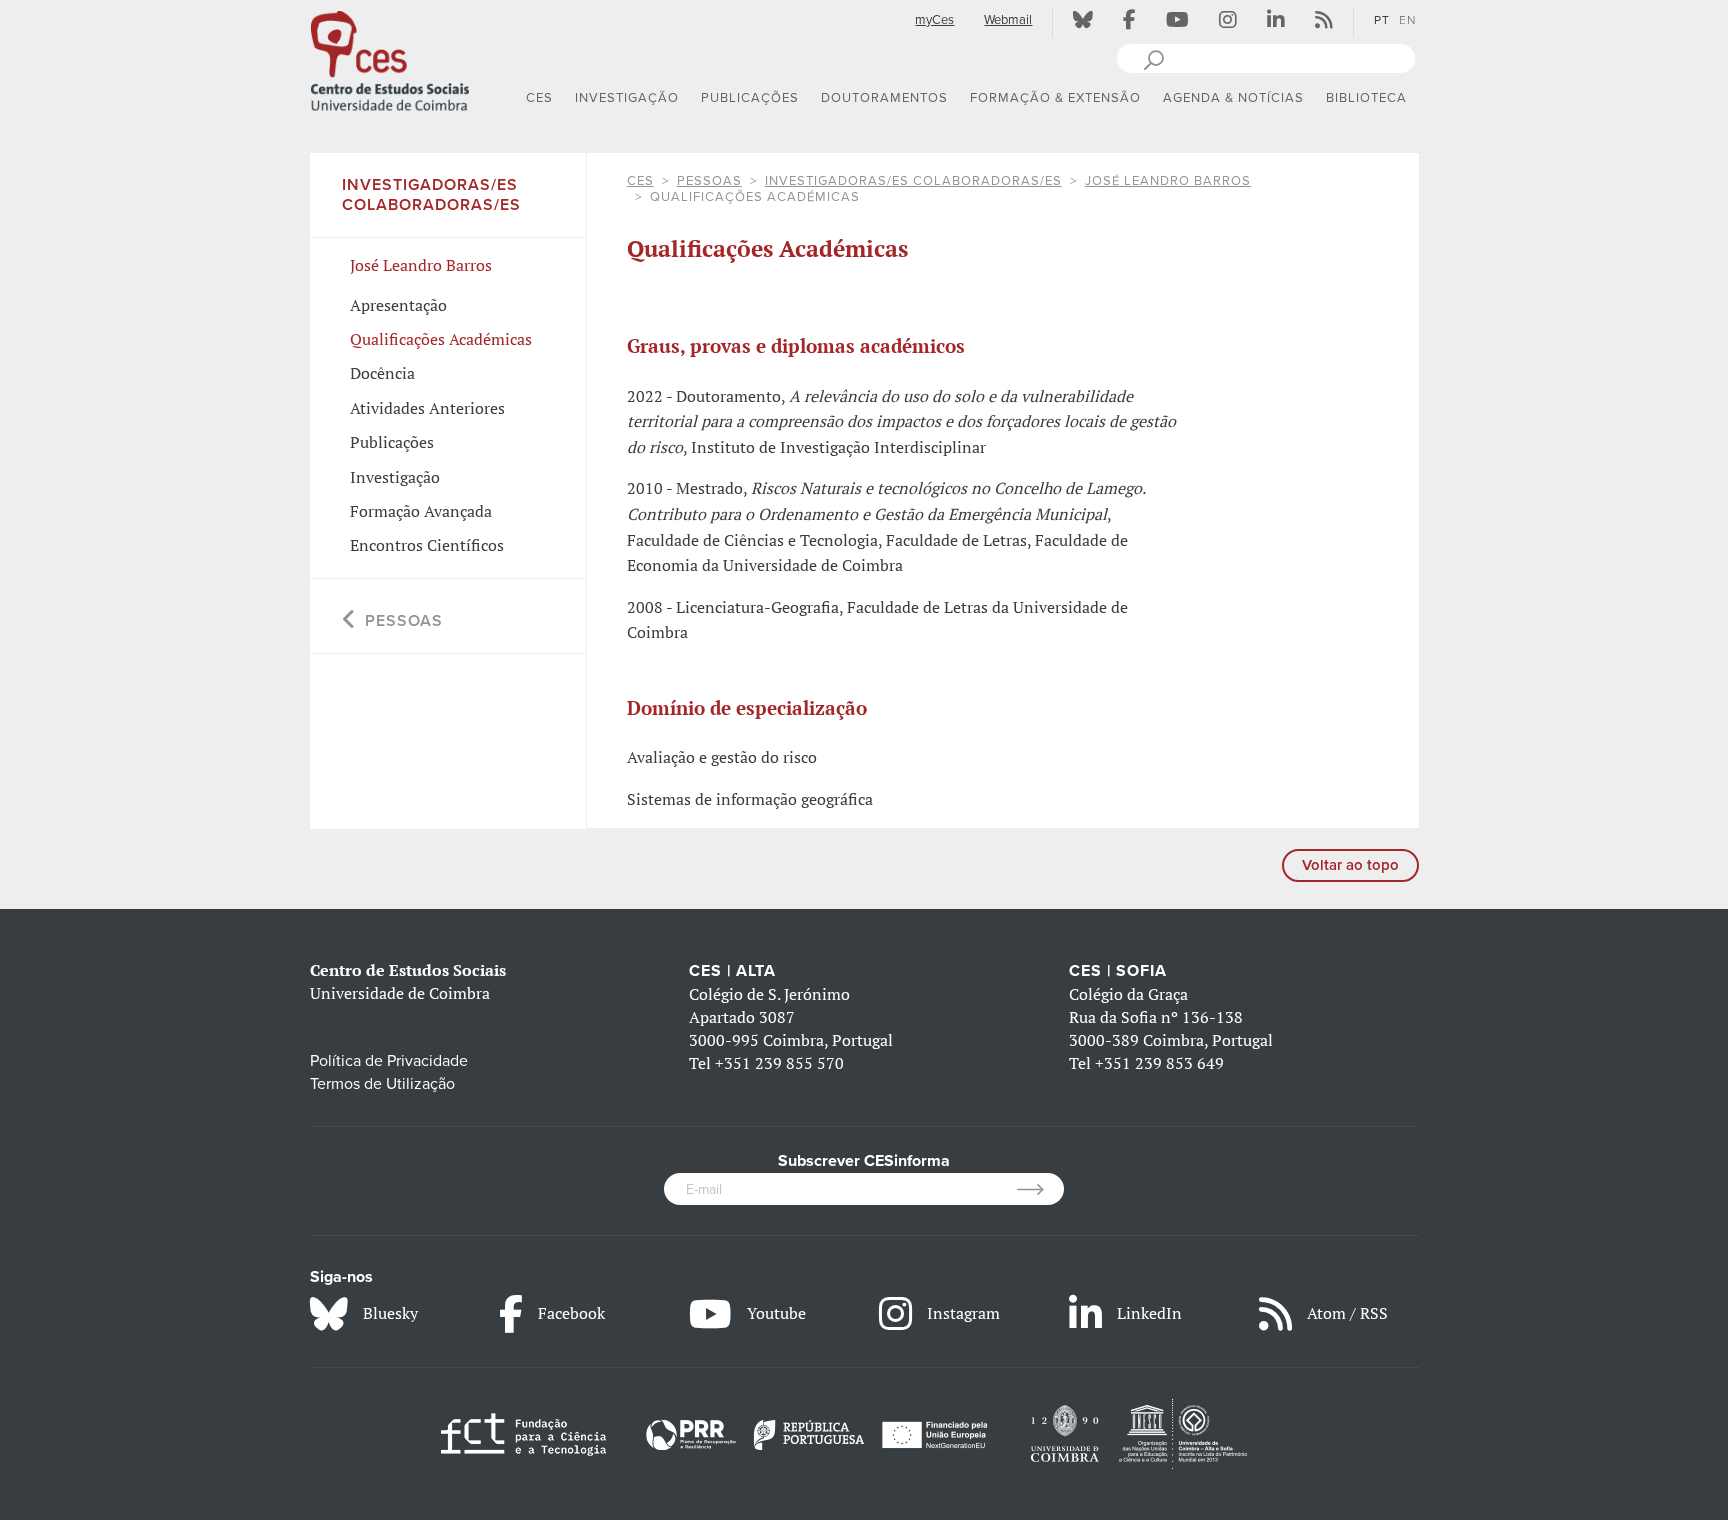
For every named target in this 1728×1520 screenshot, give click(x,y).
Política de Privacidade (389, 1061)
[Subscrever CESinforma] (1040, 1189)
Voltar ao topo (1350, 865)
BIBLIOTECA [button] (1366, 98)
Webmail (1008, 20)
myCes (934, 20)
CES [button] (539, 98)
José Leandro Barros (1168, 181)
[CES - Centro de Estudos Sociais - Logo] (390, 59)
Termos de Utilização (382, 1084)
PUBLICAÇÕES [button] (750, 98)
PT (1382, 20)
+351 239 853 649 (1159, 1063)
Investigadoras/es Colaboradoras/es (913, 181)
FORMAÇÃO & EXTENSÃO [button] (1055, 98)
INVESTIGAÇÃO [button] (627, 98)
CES (640, 181)
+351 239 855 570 (779, 1063)
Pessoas (709, 181)
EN (1407, 20)
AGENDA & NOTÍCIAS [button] (1233, 98)
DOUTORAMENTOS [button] (884, 98)
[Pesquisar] (1153, 58)
